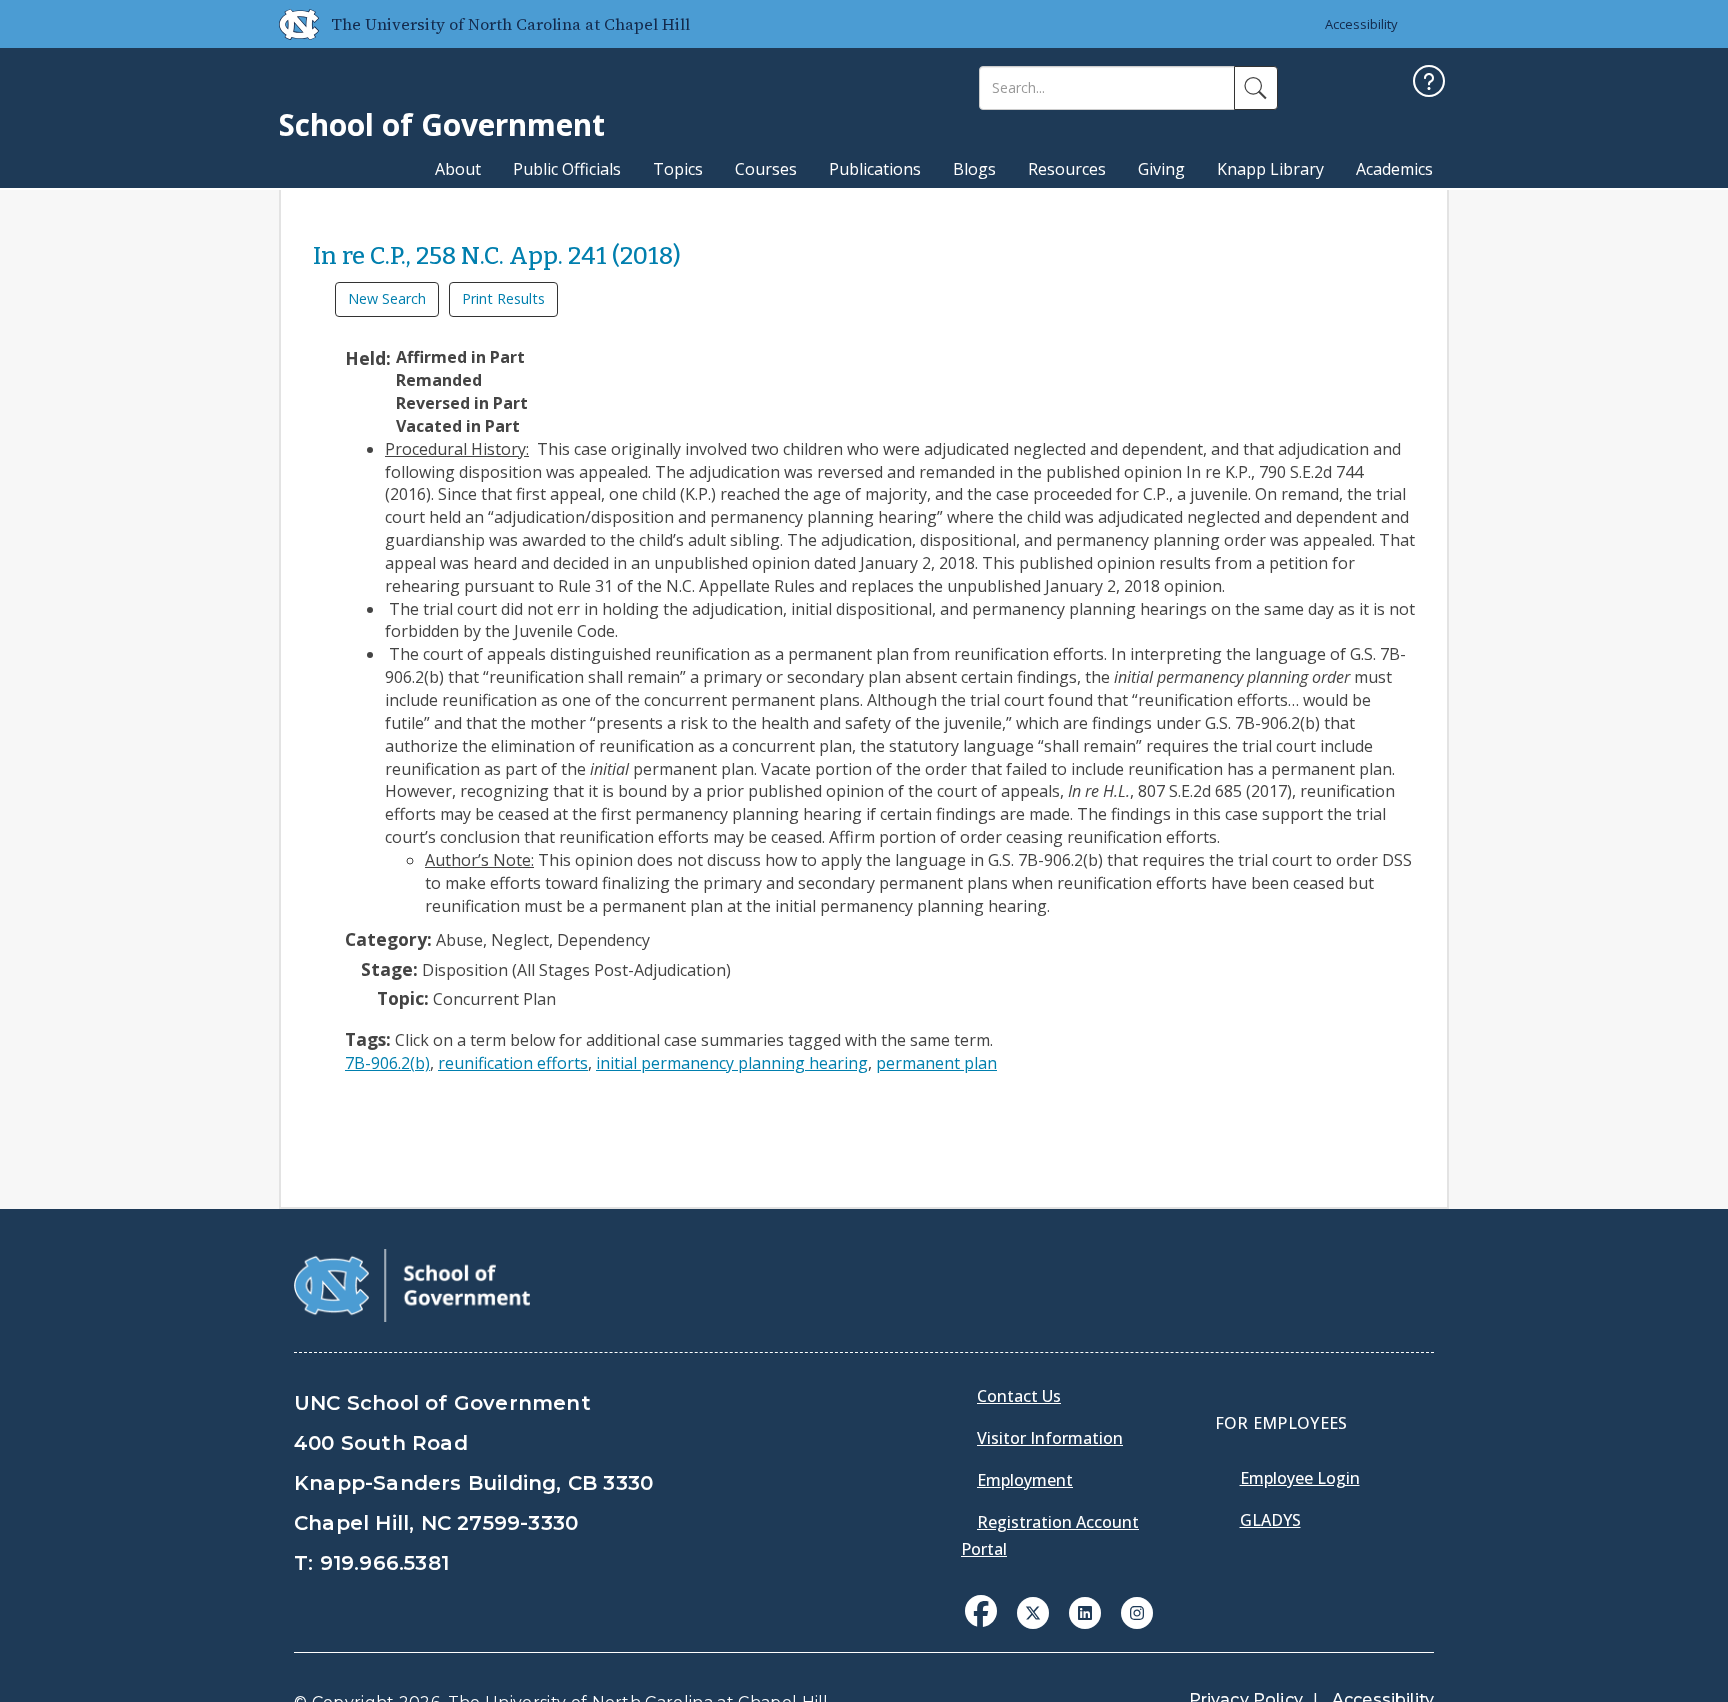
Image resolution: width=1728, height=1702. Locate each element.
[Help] (1429, 83)
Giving (1161, 169)
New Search (387, 298)
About (458, 169)
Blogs (974, 169)
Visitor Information (1050, 1438)
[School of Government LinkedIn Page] (1085, 1611)
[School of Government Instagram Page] (1137, 1611)
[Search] (1256, 88)
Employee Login (1300, 1478)
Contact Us (1019, 1396)
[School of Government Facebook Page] (981, 1611)
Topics (678, 169)
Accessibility (1361, 24)
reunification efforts (513, 1063)
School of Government (442, 124)
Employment (1025, 1480)
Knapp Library (1270, 169)
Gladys (1270, 1520)
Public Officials (567, 169)
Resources (1067, 169)
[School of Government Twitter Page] (1033, 1611)
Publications (875, 169)
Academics (1394, 169)
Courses (766, 169)
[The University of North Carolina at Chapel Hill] (291, 24)
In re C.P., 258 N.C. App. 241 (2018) (497, 256)
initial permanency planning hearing (732, 1063)
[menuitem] (987, 1626)
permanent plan (936, 1063)
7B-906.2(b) (387, 1063)
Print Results (503, 298)
